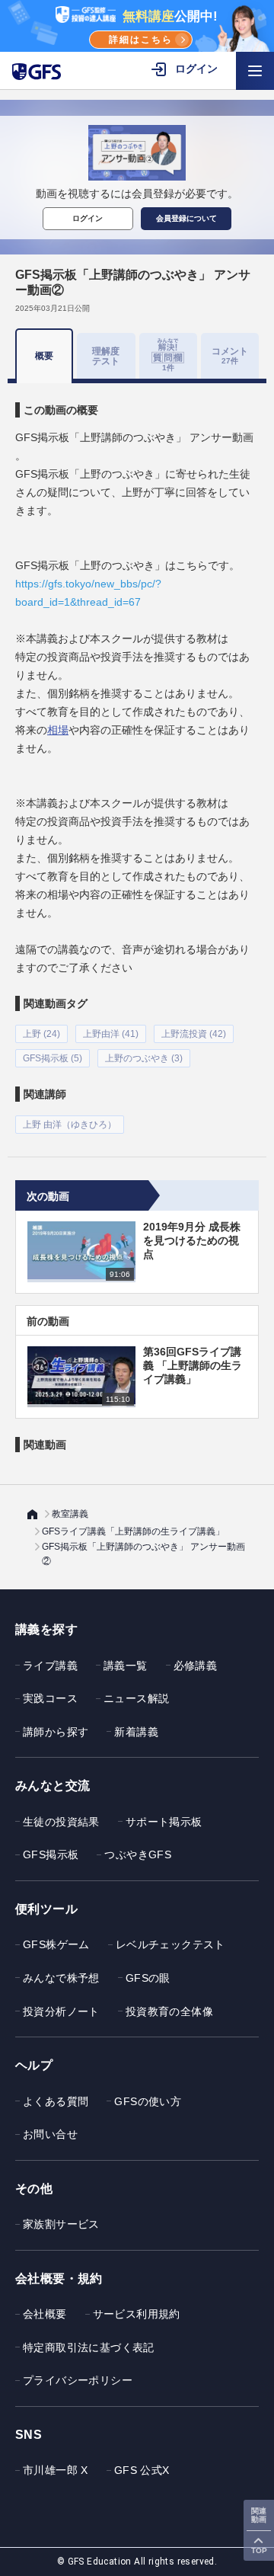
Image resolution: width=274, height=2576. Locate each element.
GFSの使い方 (148, 2101)
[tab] (168, 356)
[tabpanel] (137, 758)
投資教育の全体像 (169, 2011)
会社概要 (45, 2314)
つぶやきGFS (138, 1854)
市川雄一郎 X (56, 2470)
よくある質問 (56, 2101)
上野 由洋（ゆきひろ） (70, 1125)
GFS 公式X (142, 2470)
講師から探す (56, 1732)
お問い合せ (50, 2134)
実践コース (50, 1698)
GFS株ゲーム (56, 1944)
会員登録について (186, 218)
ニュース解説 (136, 1698)
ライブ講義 (50, 1666)
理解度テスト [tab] (106, 355)
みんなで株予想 (61, 1978)
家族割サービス (61, 2224)
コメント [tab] (230, 355)
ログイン (88, 218)
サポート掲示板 (164, 1822)
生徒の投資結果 (61, 1822)
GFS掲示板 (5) (53, 1058)
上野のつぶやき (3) (144, 1058)
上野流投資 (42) (194, 1034)
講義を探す (46, 1629)
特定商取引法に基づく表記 (89, 2347)
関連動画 (259, 2515)
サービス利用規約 (137, 2314)
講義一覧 (126, 1666)
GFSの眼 (148, 1978)
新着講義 (136, 1732)
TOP (259, 2550)
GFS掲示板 (51, 1854)
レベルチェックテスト (170, 1944)
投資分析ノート (61, 2011)
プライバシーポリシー (78, 2380)
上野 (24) (41, 1034)
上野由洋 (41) (111, 1034)
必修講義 (196, 1666)
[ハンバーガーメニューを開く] (255, 71)
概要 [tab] (44, 356)
